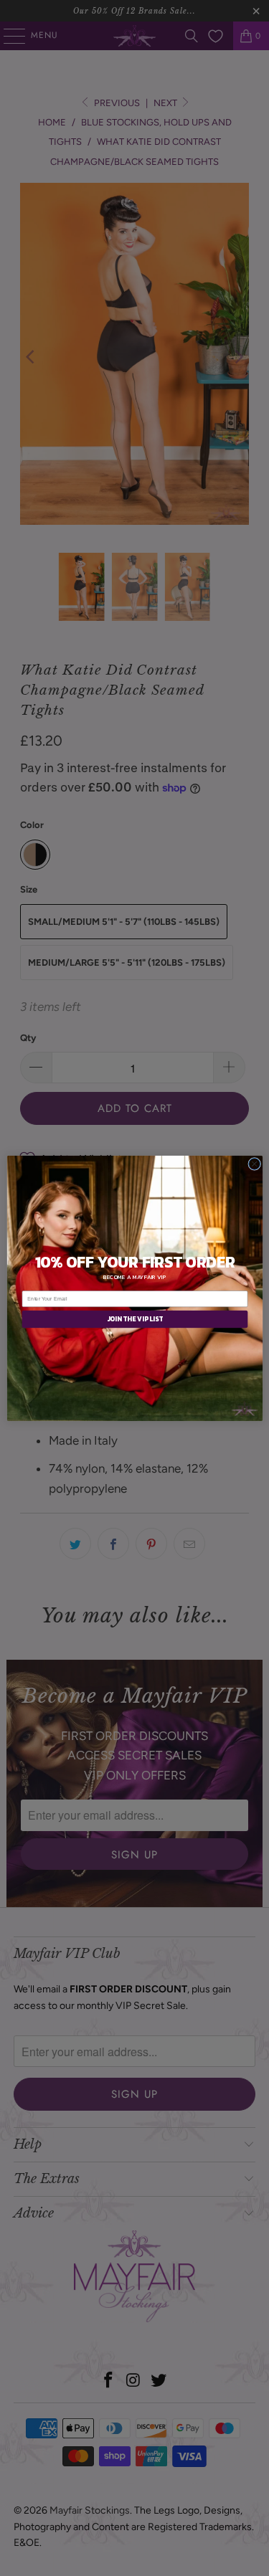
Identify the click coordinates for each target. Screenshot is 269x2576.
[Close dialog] (254, 1164)
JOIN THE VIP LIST (134, 1319)
